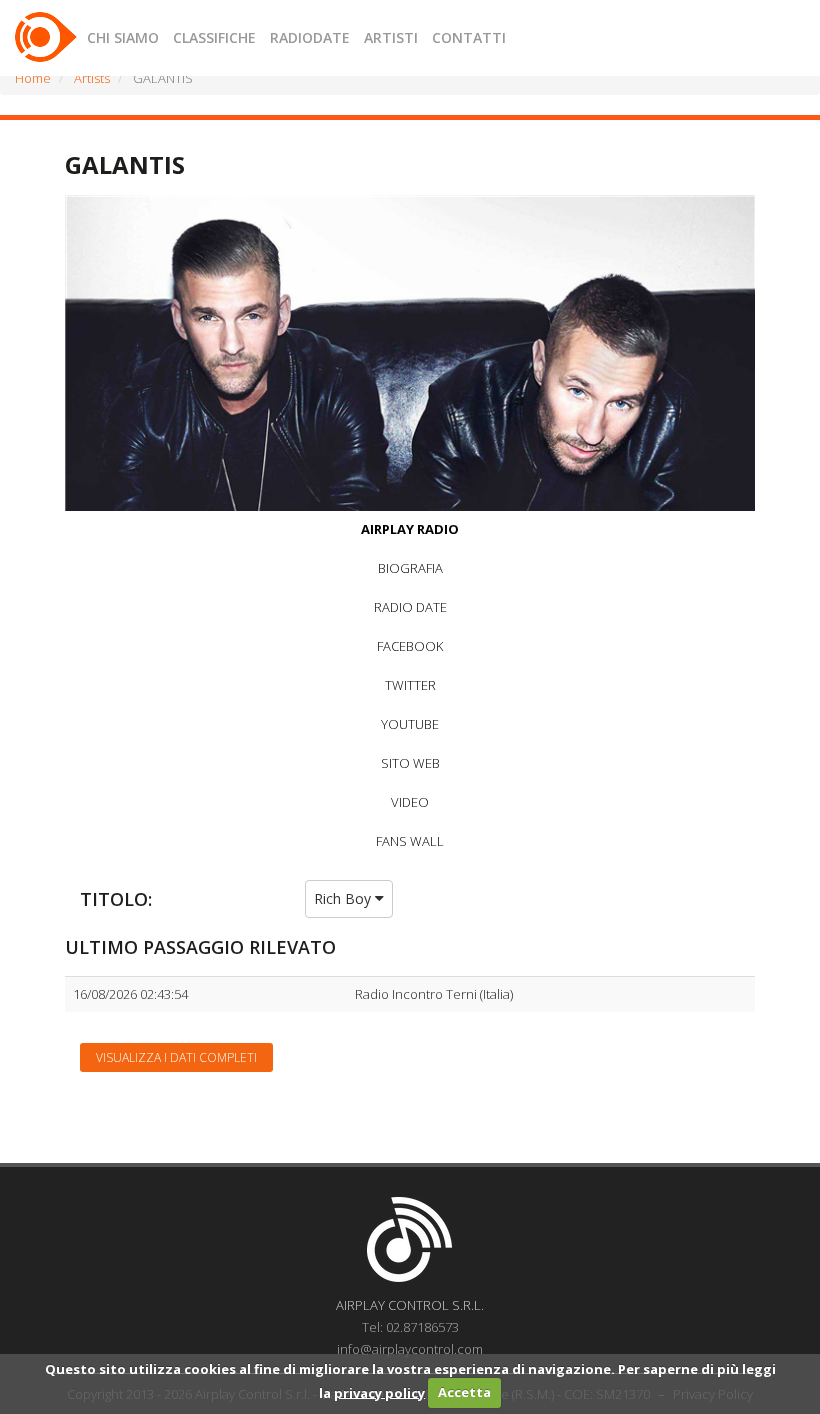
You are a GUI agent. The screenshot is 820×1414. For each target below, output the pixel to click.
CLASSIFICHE (214, 37)
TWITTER (410, 685)
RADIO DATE (410, 607)
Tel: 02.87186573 (410, 1327)
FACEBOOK (410, 646)
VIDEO (410, 802)
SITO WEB (410, 763)
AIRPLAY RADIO (410, 529)
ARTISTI (391, 37)
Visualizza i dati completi (176, 1057)
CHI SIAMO (123, 37)
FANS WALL (410, 841)
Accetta (464, 1392)
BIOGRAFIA (410, 568)
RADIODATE (310, 37)
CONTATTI (469, 37)
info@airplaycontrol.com (410, 1349)
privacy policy (379, 1392)
